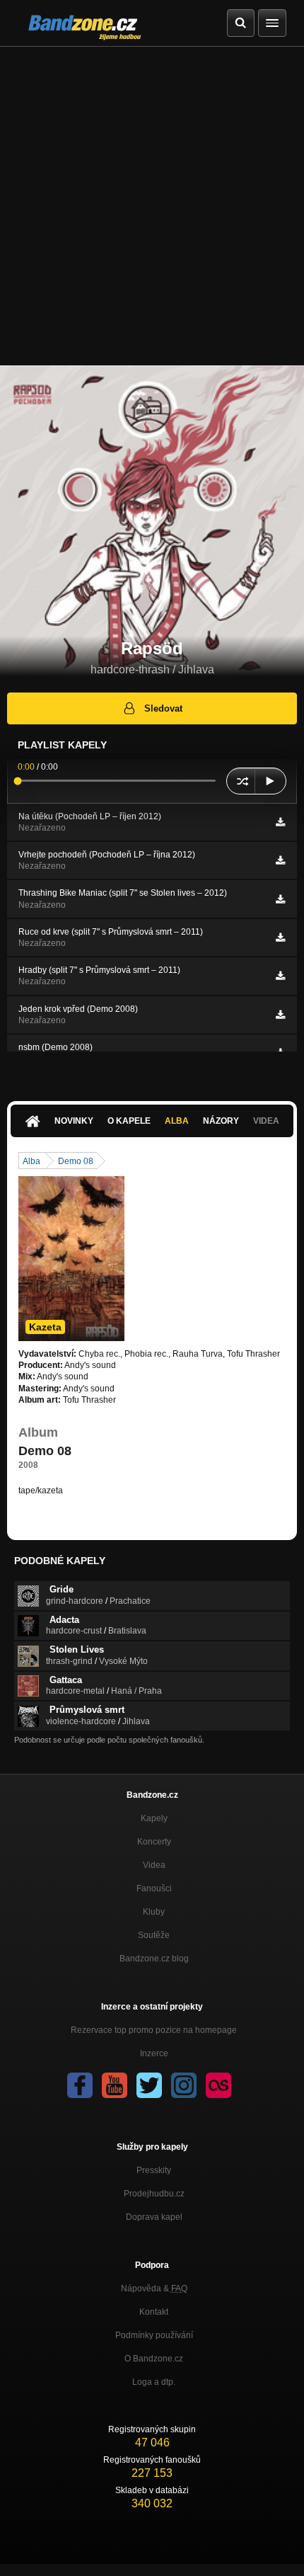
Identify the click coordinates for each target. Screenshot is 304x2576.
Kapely (154, 1818)
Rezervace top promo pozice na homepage (154, 2030)
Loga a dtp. (154, 2382)
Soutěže (154, 1935)
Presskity (154, 2170)
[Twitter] (149, 2085)
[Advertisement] (152, 206)
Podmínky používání (154, 2335)
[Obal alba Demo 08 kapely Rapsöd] (71, 1259)
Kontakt (154, 2312)
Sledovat (163, 708)
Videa (154, 1865)
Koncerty (154, 1842)
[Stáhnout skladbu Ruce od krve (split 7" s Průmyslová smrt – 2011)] (280, 937)
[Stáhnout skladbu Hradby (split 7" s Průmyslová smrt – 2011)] (280, 976)
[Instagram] (184, 2085)
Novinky (74, 1121)
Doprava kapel (154, 2217)
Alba (177, 1121)
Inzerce (154, 2053)
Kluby (154, 1912)
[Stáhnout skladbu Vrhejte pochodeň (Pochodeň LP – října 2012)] (280, 860)
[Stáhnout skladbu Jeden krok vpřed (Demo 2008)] (280, 1015)
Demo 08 (76, 1161)
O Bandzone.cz (154, 2359)
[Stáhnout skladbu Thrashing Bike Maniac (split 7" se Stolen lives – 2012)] (280, 899)
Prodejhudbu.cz (154, 2194)
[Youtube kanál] (115, 2085)
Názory (221, 1121)
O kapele (129, 1121)
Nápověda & (154, 2289)
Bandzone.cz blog (154, 1959)
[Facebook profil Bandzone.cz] (80, 2085)
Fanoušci (154, 1888)
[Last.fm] (218, 2085)
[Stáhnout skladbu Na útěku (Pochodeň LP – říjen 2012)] (280, 822)
